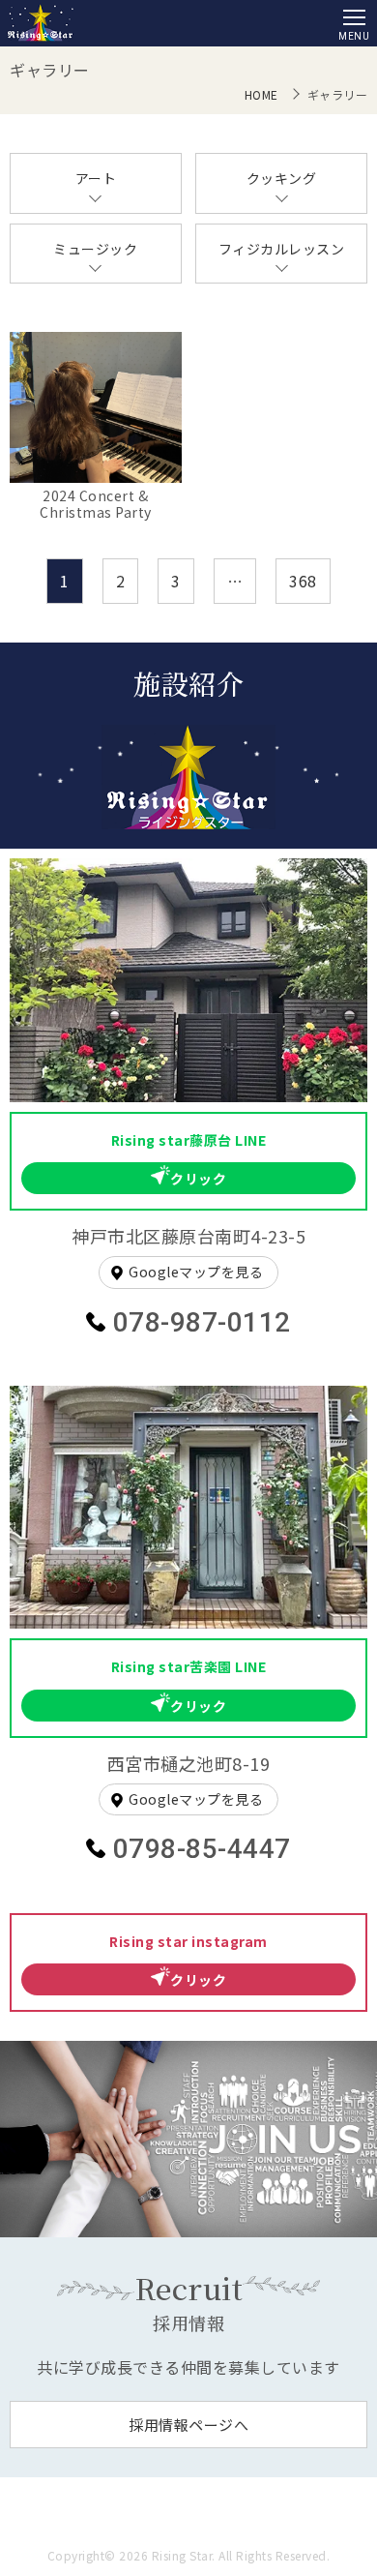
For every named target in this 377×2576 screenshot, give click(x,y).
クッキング (282, 178)
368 (303, 581)
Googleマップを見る (196, 1272)
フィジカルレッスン (282, 249)
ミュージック (95, 249)
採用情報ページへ (188, 2425)
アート (96, 178)
